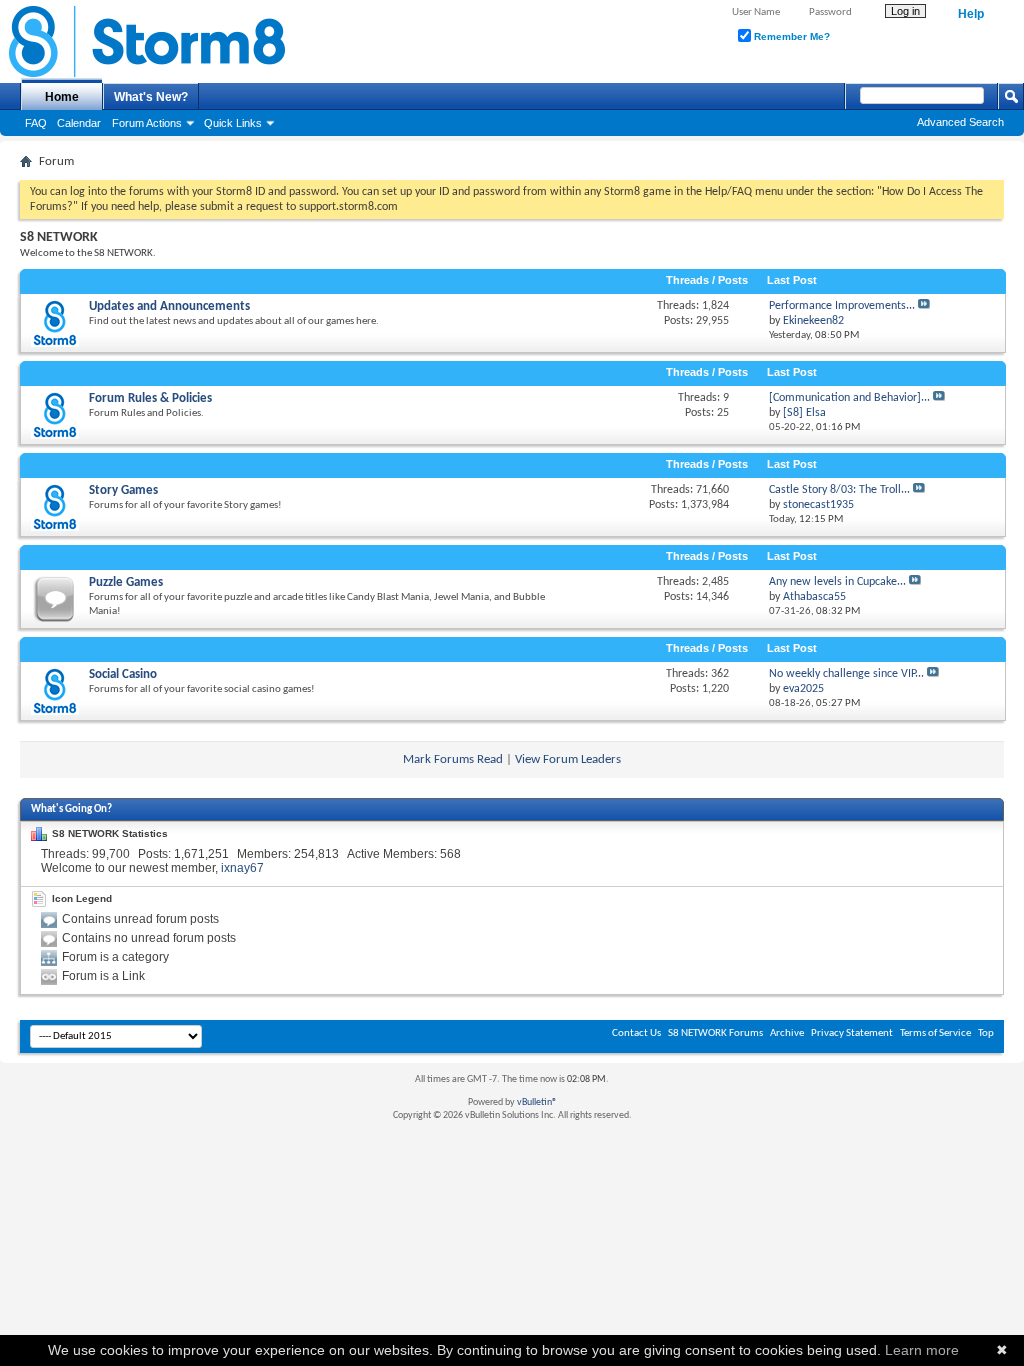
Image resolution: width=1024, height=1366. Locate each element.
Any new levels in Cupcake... (837, 582)
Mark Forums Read (453, 759)
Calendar (79, 123)
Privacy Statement (852, 1033)
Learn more (922, 1350)
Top (986, 1033)
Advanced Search (960, 122)
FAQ (36, 123)
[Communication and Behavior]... (849, 398)
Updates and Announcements (169, 306)
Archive (787, 1033)
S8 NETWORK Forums (715, 1033)
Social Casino (123, 674)
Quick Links (233, 123)
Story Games (123, 490)
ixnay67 (242, 868)
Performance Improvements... (842, 306)
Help (971, 14)
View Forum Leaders (568, 759)
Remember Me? (790, 36)
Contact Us (636, 1033)
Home (62, 97)
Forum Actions (147, 123)
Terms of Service (935, 1033)
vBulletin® (537, 1102)
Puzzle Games (126, 582)
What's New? (151, 97)
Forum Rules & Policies (150, 398)
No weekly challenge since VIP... (846, 674)
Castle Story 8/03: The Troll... (839, 490)
